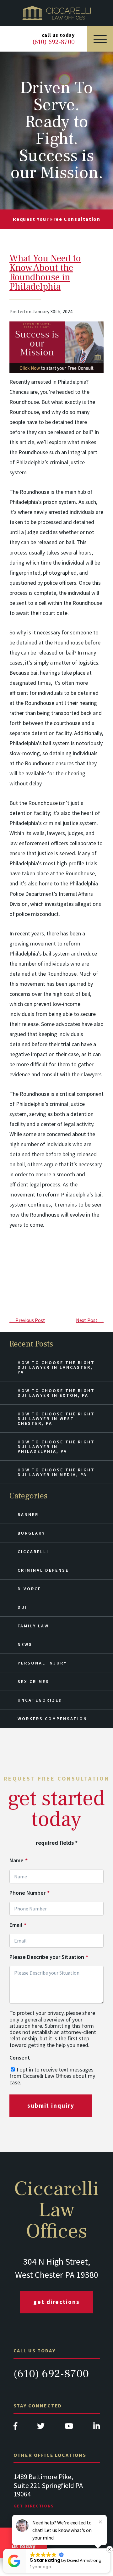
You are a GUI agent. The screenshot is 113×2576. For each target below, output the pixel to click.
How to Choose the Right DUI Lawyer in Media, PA (56, 1472)
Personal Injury (42, 1663)
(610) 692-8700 (51, 2374)
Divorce (29, 1589)
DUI (22, 1607)
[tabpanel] (57, 2493)
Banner (28, 1514)
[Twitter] (41, 2428)
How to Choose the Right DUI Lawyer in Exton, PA (56, 1393)
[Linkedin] (97, 2428)
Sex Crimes (33, 1681)
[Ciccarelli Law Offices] (56, 13)
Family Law (33, 1626)
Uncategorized (40, 1700)
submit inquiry (51, 2105)
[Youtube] (69, 2428)
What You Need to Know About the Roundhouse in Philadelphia (45, 273)
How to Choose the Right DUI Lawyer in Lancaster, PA (56, 1367)
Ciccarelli (33, 1552)
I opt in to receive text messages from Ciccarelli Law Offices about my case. (52, 2076)
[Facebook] (15, 2428)
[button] (110, 2549)
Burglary (31, 1533)
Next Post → (90, 1320)
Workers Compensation (52, 1719)
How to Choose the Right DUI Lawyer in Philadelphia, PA (56, 1447)
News (25, 1644)
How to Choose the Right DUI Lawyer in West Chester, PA (56, 1419)
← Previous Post (27, 1320)
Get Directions (56, 2302)
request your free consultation (57, 219)
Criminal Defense (43, 1570)
